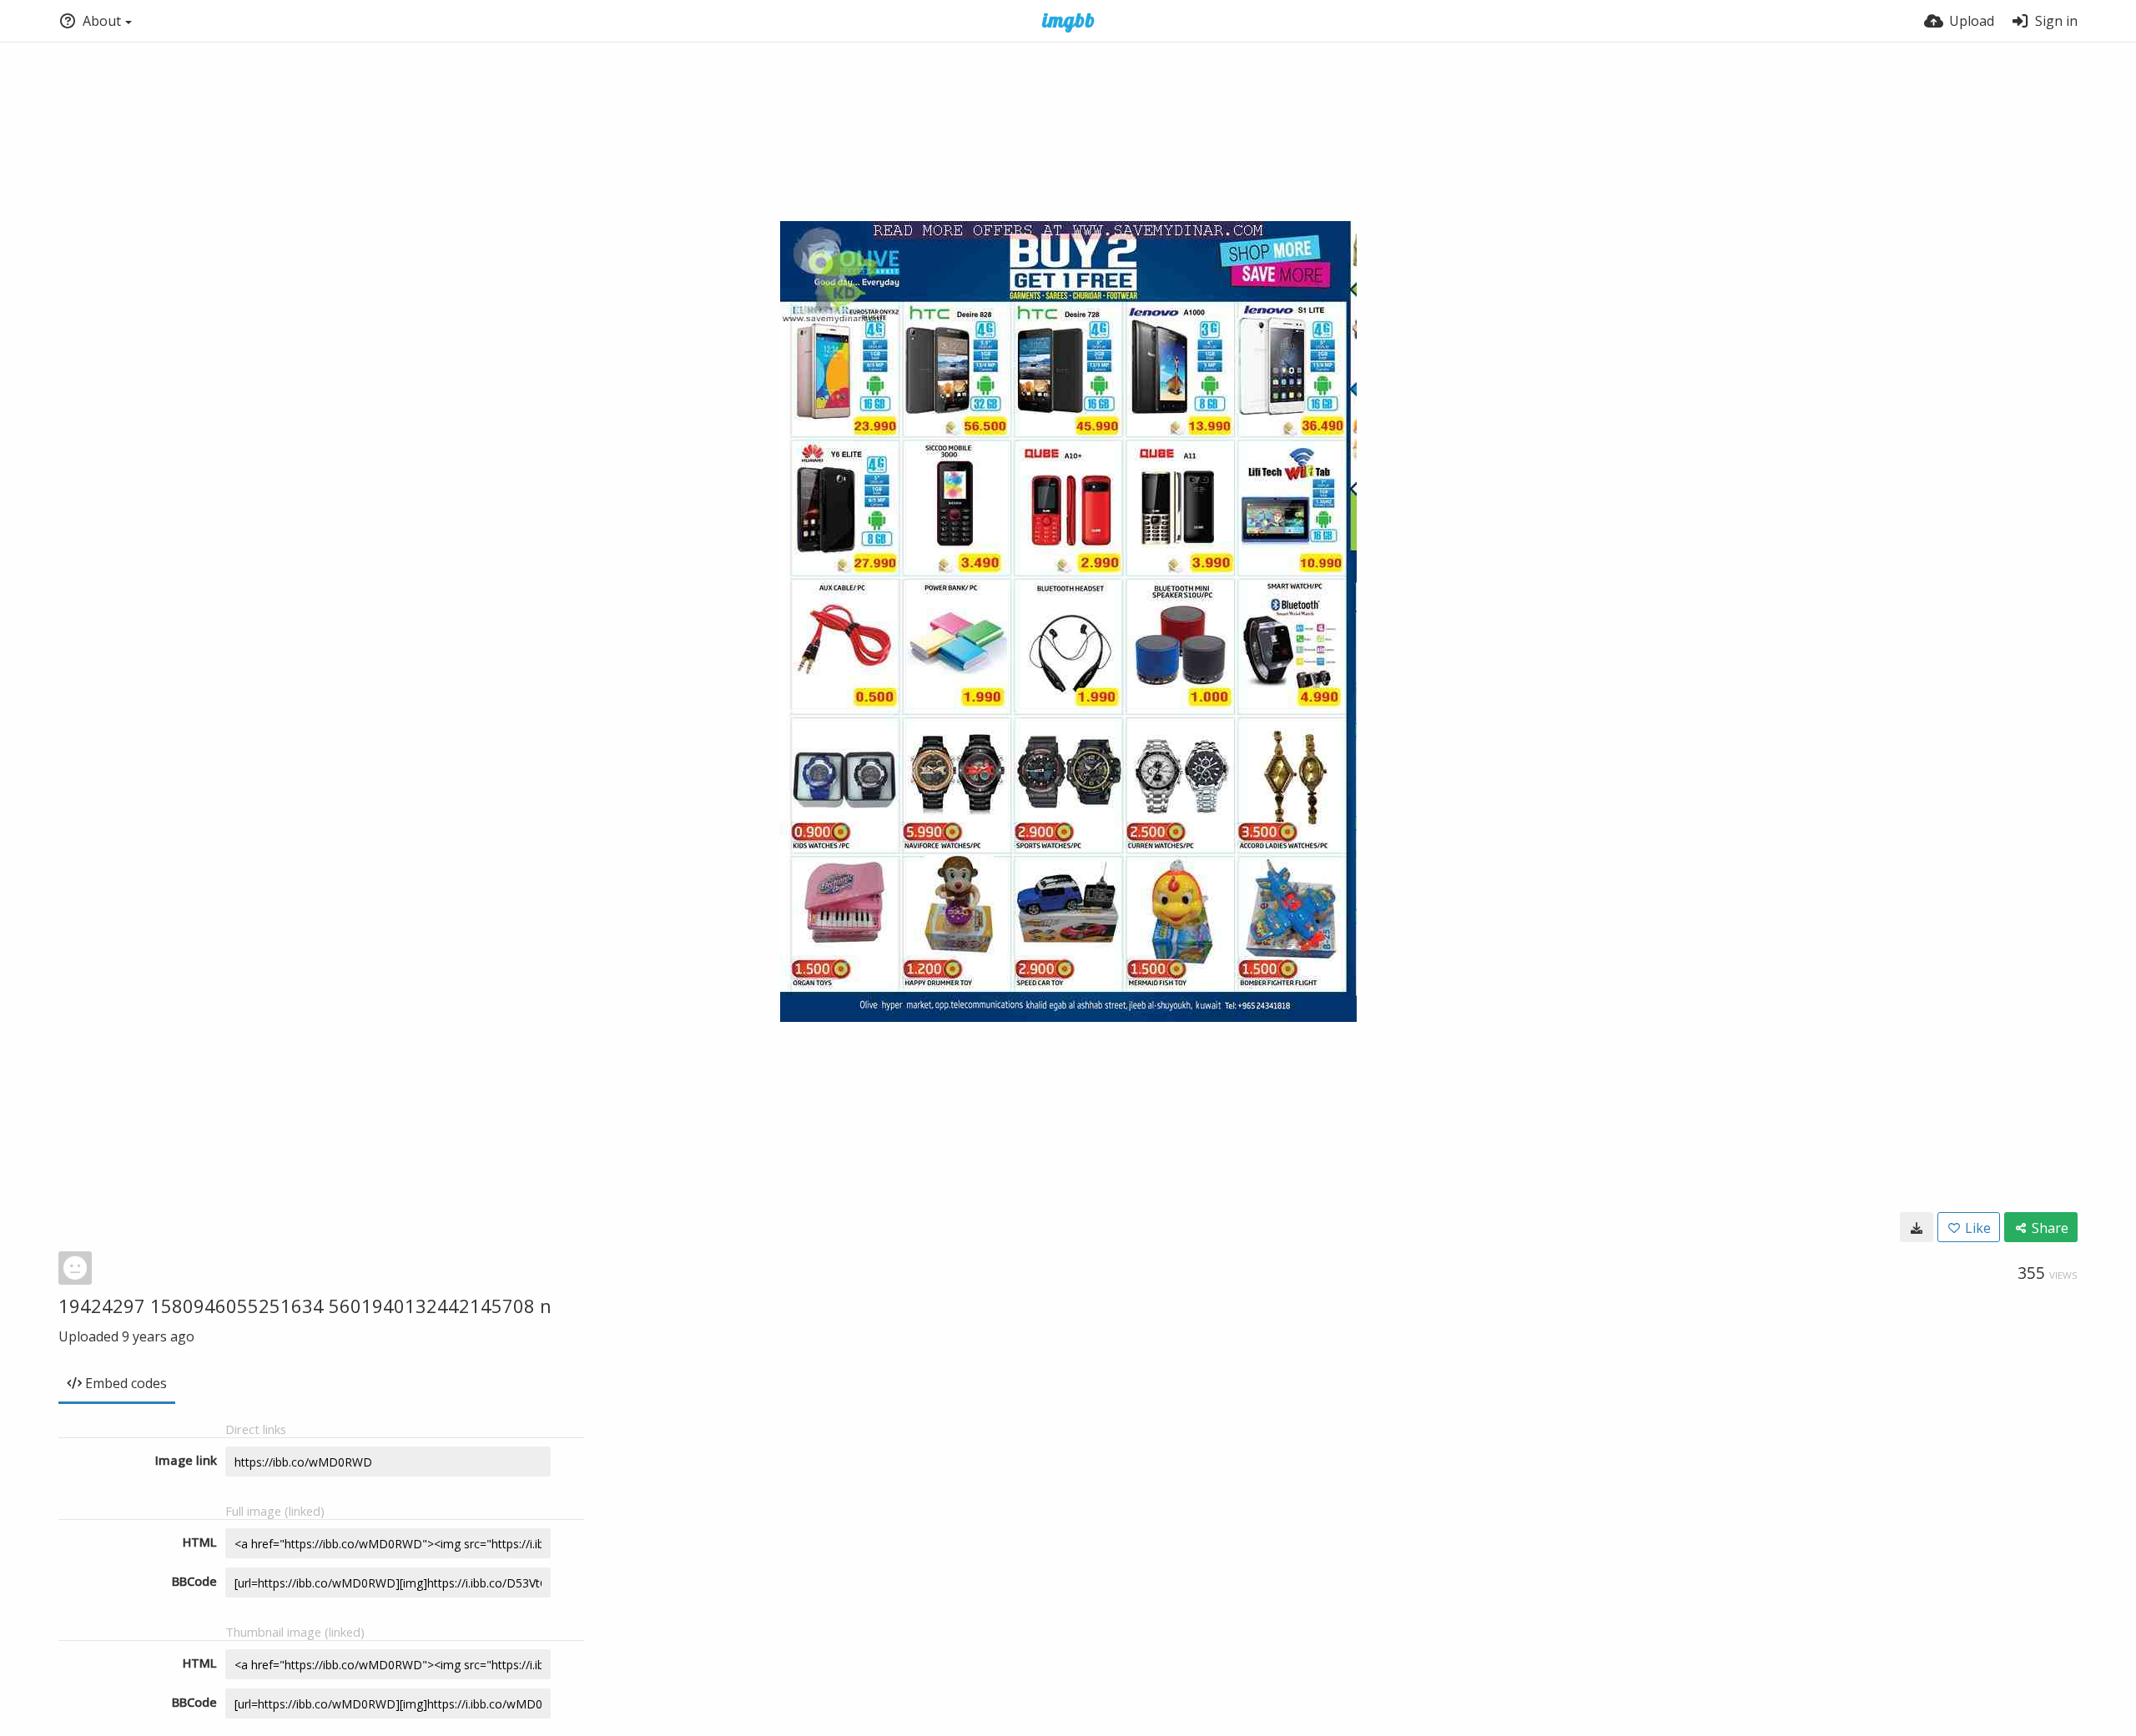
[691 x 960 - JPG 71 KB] (1917, 1227)
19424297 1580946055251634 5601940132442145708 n (305, 1306)
